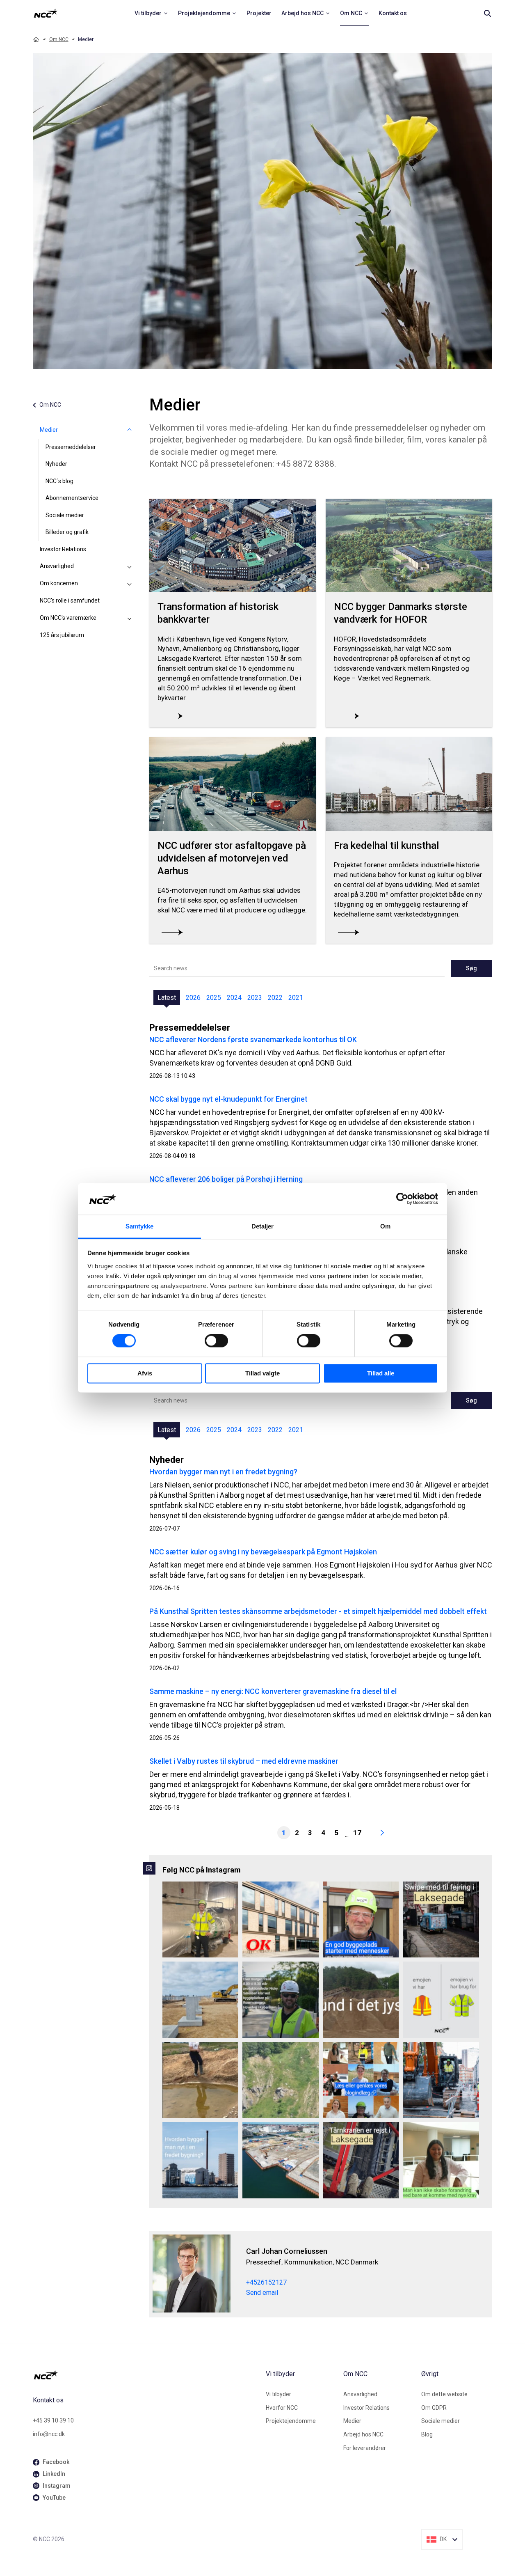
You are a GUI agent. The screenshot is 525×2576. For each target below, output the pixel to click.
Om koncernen (59, 583)
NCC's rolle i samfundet (70, 600)
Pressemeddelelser (71, 447)
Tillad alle (381, 1373)
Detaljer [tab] (263, 1226)
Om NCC (59, 39)
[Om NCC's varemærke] (130, 618)
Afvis (145, 1373)
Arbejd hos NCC (363, 2434)
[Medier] (130, 430)
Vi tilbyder (278, 2394)
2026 (193, 998)
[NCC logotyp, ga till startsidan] (46, 13)
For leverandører (365, 2448)
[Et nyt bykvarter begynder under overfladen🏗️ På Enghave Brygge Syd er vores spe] (281, 2160)
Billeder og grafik (67, 532)
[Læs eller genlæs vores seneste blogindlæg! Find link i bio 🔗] (361, 2080)
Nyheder (56, 464)
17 (357, 1833)
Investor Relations (63, 549)
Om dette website (444, 2394)
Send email (262, 2293)
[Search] (487, 13)
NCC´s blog (59, 481)
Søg (471, 968)
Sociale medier (65, 515)
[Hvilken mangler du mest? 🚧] (441, 2000)
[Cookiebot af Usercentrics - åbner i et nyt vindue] (402, 1199)
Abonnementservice (72, 498)
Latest (167, 998)
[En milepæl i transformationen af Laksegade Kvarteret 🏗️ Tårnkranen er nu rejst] (361, 2160)
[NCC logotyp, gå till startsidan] (146, 2375)
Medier (49, 430)
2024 (234, 998)
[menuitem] (151, 13)
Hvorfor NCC (282, 2408)
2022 (275, 998)
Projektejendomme (291, 2421)
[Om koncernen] (130, 584)
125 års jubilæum (62, 635)
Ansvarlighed (57, 566)
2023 (255, 998)
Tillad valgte (262, 1373)
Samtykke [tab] (140, 1226)
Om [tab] (385, 1226)
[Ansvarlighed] (130, 566)
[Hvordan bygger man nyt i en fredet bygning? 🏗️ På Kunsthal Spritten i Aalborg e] (201, 2160)
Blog (427, 2434)
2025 (214, 998)
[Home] (36, 39)
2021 (296, 998)
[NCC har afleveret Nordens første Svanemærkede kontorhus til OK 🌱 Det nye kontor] (281, 1920)
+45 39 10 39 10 (53, 2420)
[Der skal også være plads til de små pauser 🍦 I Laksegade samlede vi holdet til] (441, 1920)
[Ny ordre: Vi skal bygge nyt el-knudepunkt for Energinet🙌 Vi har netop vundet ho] (201, 2000)
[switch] (216, 1341)
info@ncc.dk (49, 2434)
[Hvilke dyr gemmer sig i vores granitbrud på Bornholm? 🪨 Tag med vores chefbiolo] (281, 2080)
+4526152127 (266, 2282)
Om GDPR (434, 2408)
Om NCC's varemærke (68, 618)
